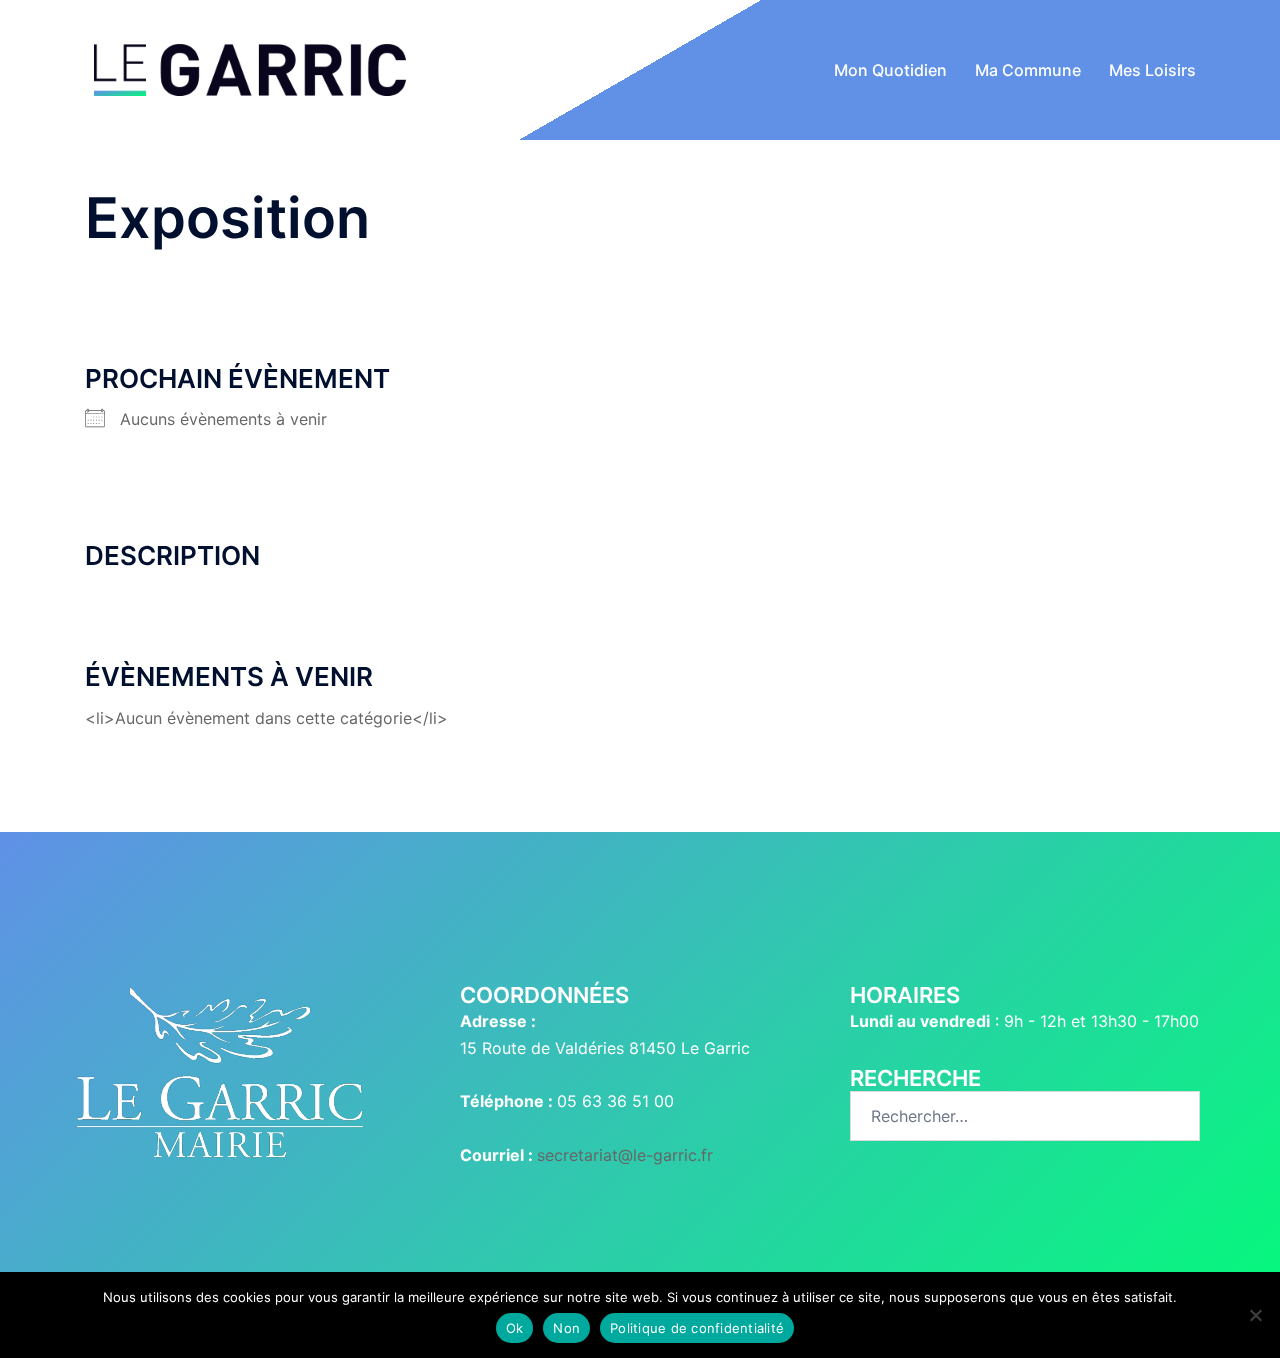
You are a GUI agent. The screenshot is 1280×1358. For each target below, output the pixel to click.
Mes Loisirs (1152, 70)
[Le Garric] (250, 68)
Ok (515, 1328)
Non (566, 1328)
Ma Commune (1028, 70)
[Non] (1255, 1315)
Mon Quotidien (890, 70)
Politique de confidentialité (697, 1328)
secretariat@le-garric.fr (625, 1155)
